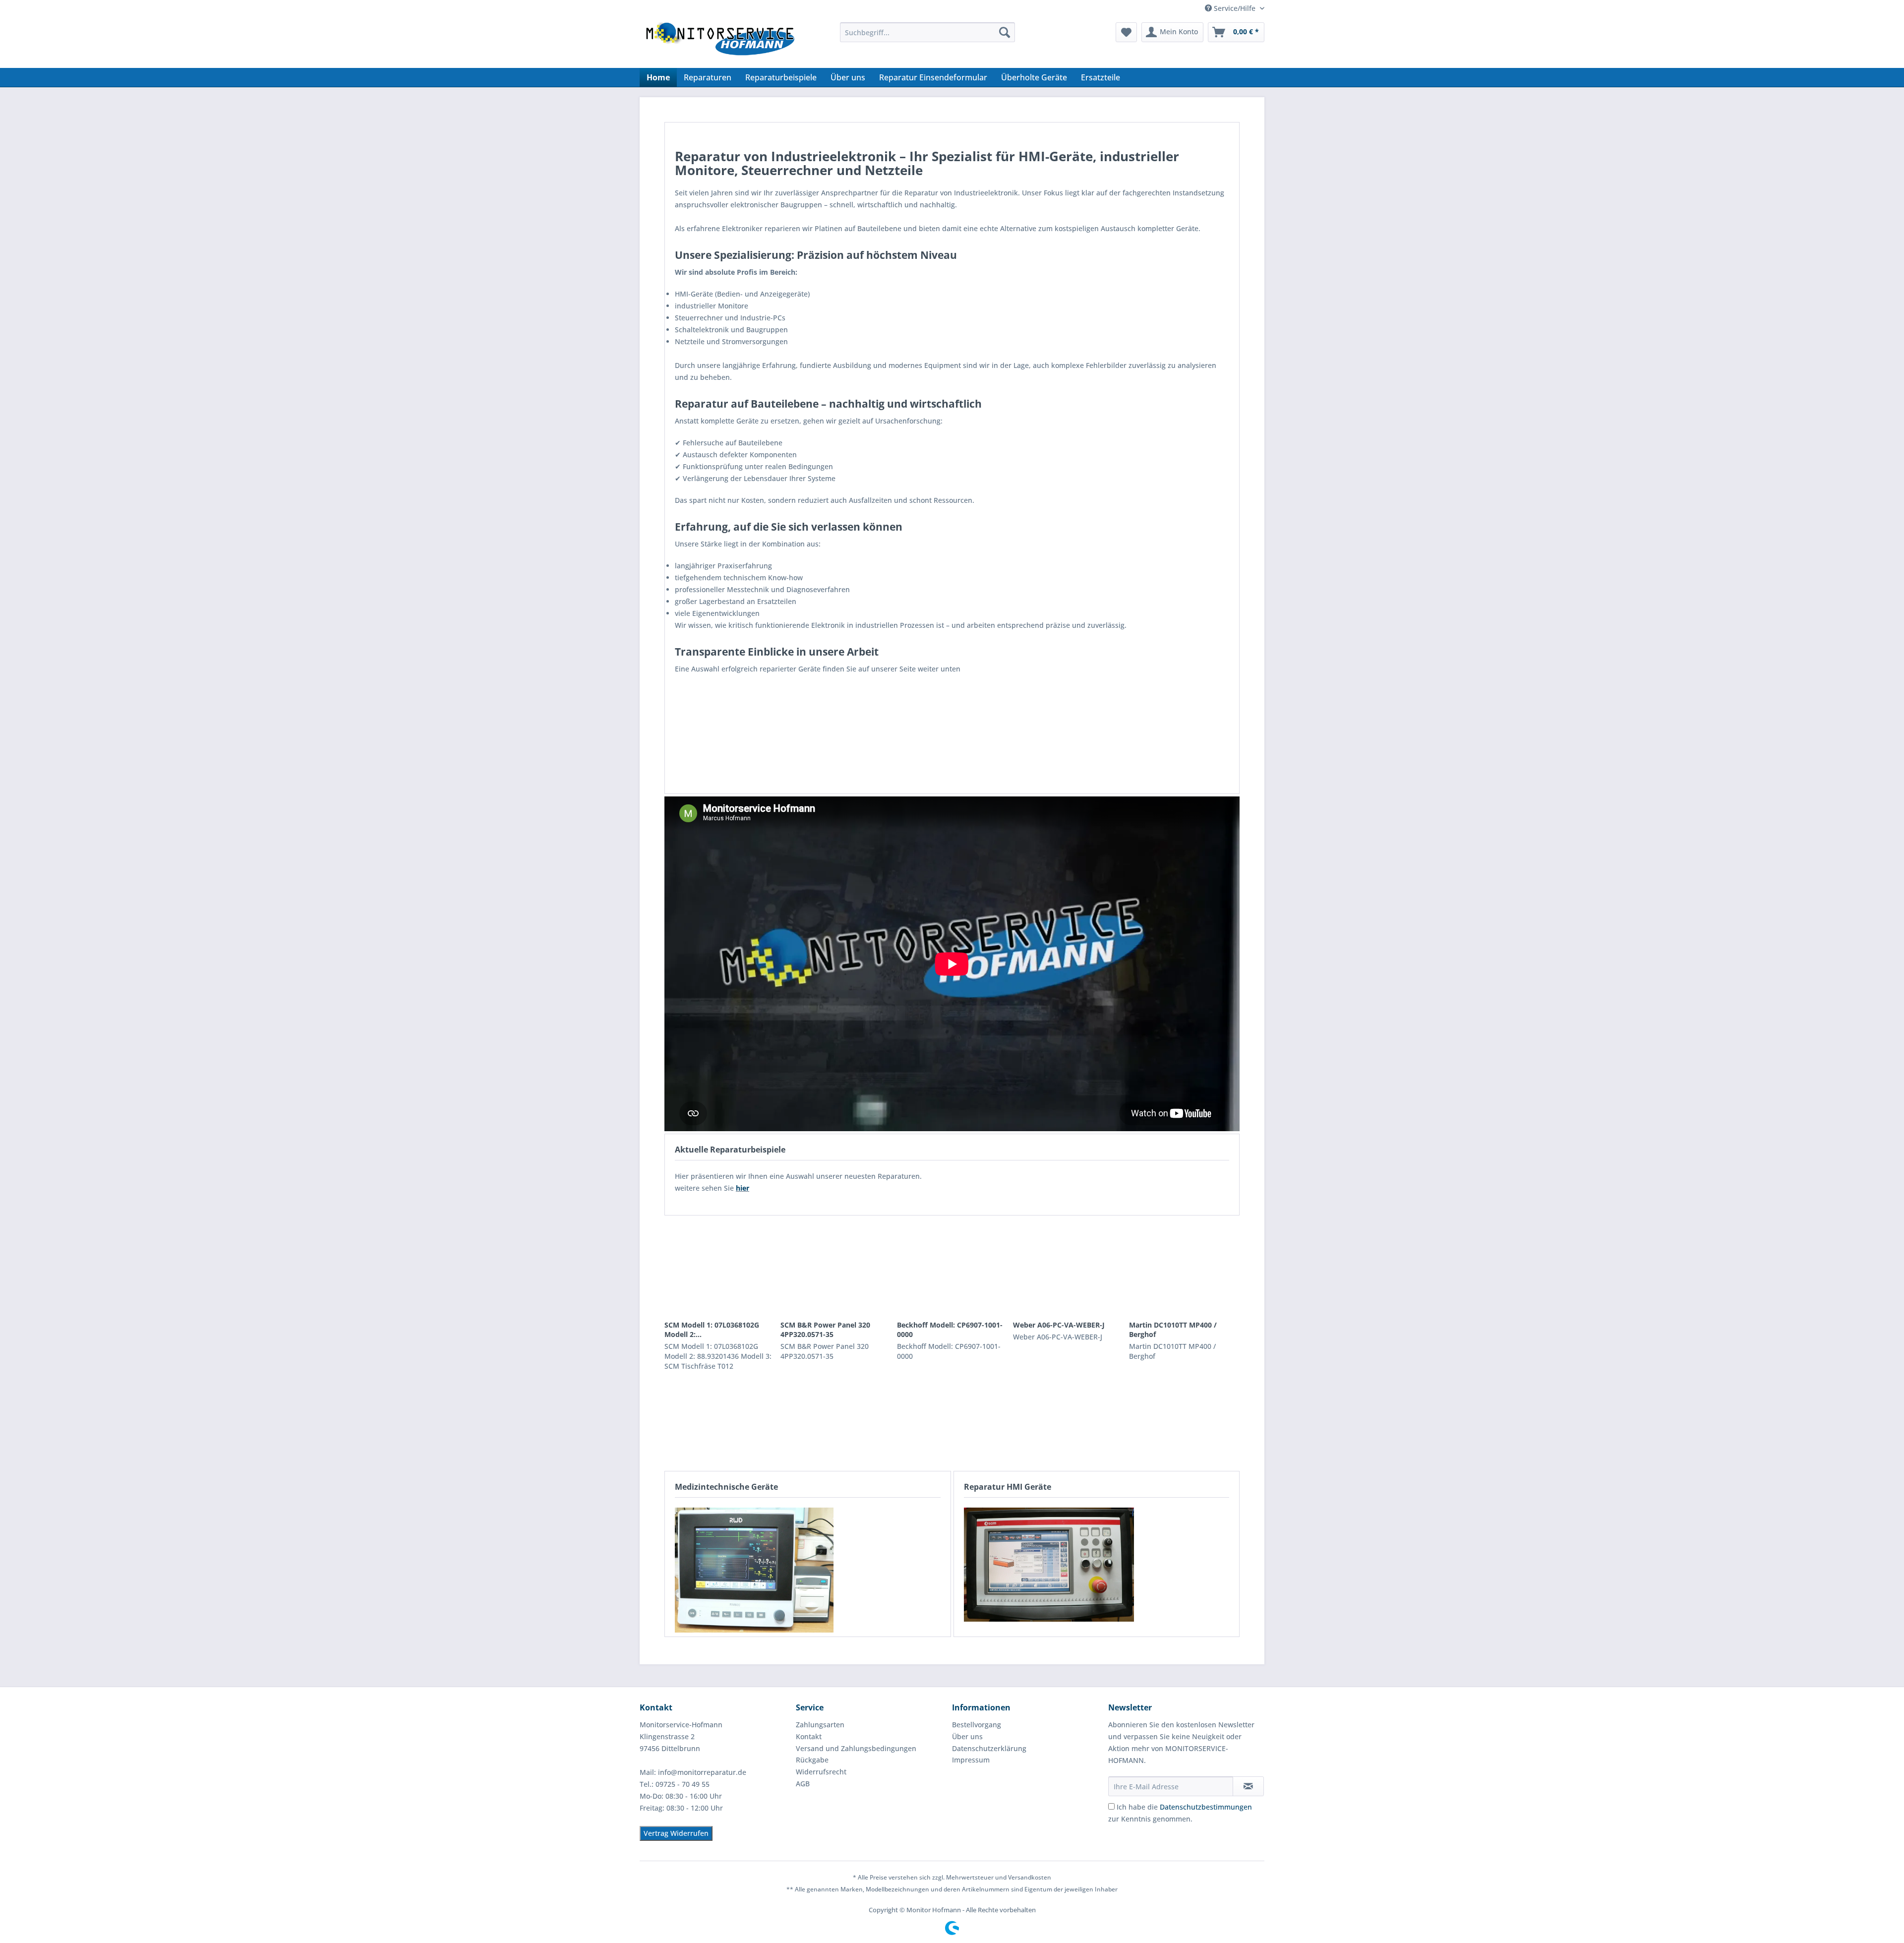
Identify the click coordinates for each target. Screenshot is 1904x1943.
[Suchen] (1005, 32)
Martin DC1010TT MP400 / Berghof (1173, 1330)
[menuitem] (927, 32)
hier (743, 1188)
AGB (803, 1784)
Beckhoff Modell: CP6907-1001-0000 (950, 1330)
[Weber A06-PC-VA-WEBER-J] (1068, 1268)
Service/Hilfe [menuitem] (1235, 8)
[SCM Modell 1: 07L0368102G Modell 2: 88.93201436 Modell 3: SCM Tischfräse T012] (720, 1268)
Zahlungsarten (820, 1725)
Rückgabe (812, 1760)
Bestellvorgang (977, 1725)
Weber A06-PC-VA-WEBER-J (1059, 1325)
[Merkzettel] (1126, 32)
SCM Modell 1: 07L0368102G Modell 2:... (712, 1330)
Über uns (967, 1736)
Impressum (971, 1760)
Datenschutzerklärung (989, 1748)
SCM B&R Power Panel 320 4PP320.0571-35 (825, 1330)
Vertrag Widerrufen (676, 1833)
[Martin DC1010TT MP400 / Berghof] (1184, 1268)
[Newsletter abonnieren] (1248, 1786)
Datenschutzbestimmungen (1206, 1807)
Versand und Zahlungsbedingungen (856, 1748)
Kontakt (809, 1736)
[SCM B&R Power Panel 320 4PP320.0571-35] (836, 1268)
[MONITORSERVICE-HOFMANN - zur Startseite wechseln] (719, 43)
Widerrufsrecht (821, 1772)
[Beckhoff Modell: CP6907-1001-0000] (952, 1268)
